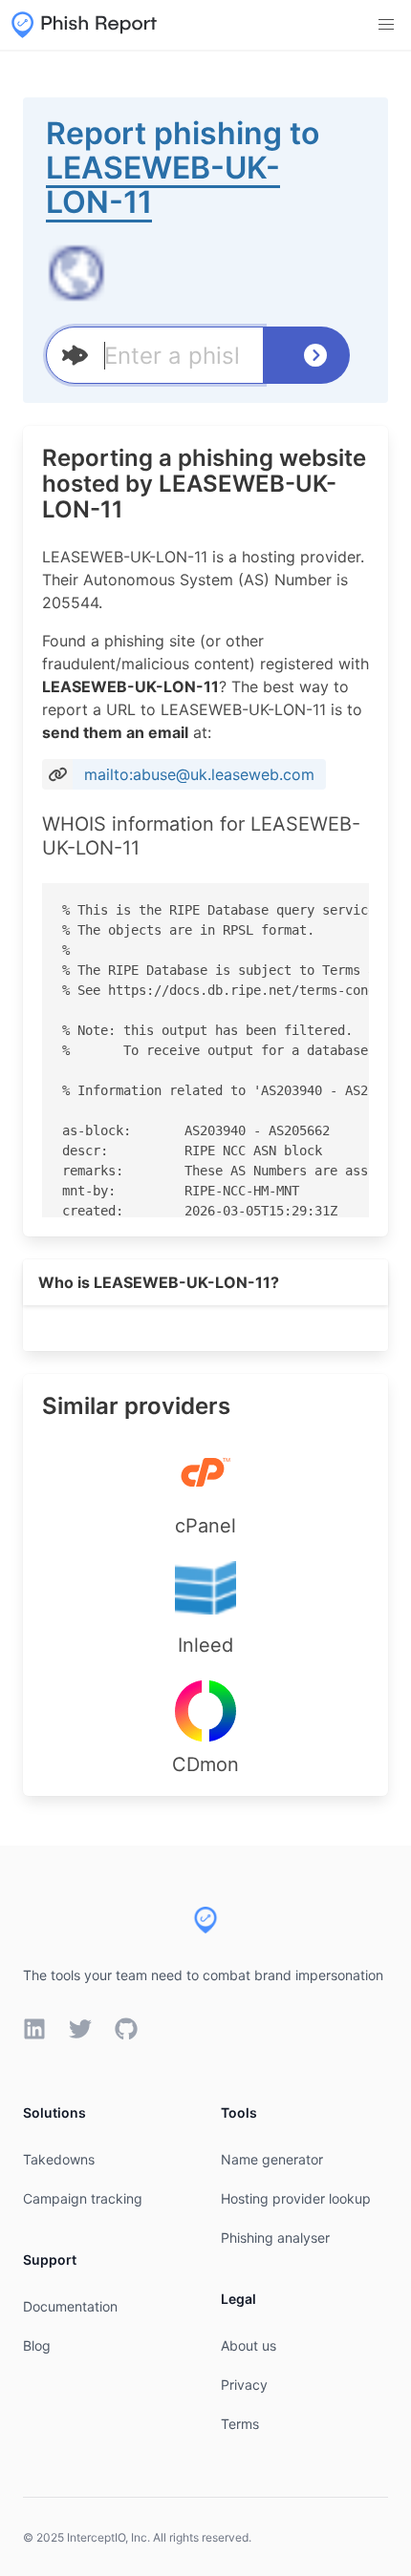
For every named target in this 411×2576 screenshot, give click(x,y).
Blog (37, 2345)
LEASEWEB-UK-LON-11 (163, 185)
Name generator (272, 2159)
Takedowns (59, 2159)
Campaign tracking (83, 2198)
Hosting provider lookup (296, 2198)
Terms (240, 2424)
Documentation (70, 2306)
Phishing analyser (275, 2238)
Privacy (244, 2385)
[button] (386, 25)
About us (249, 2345)
